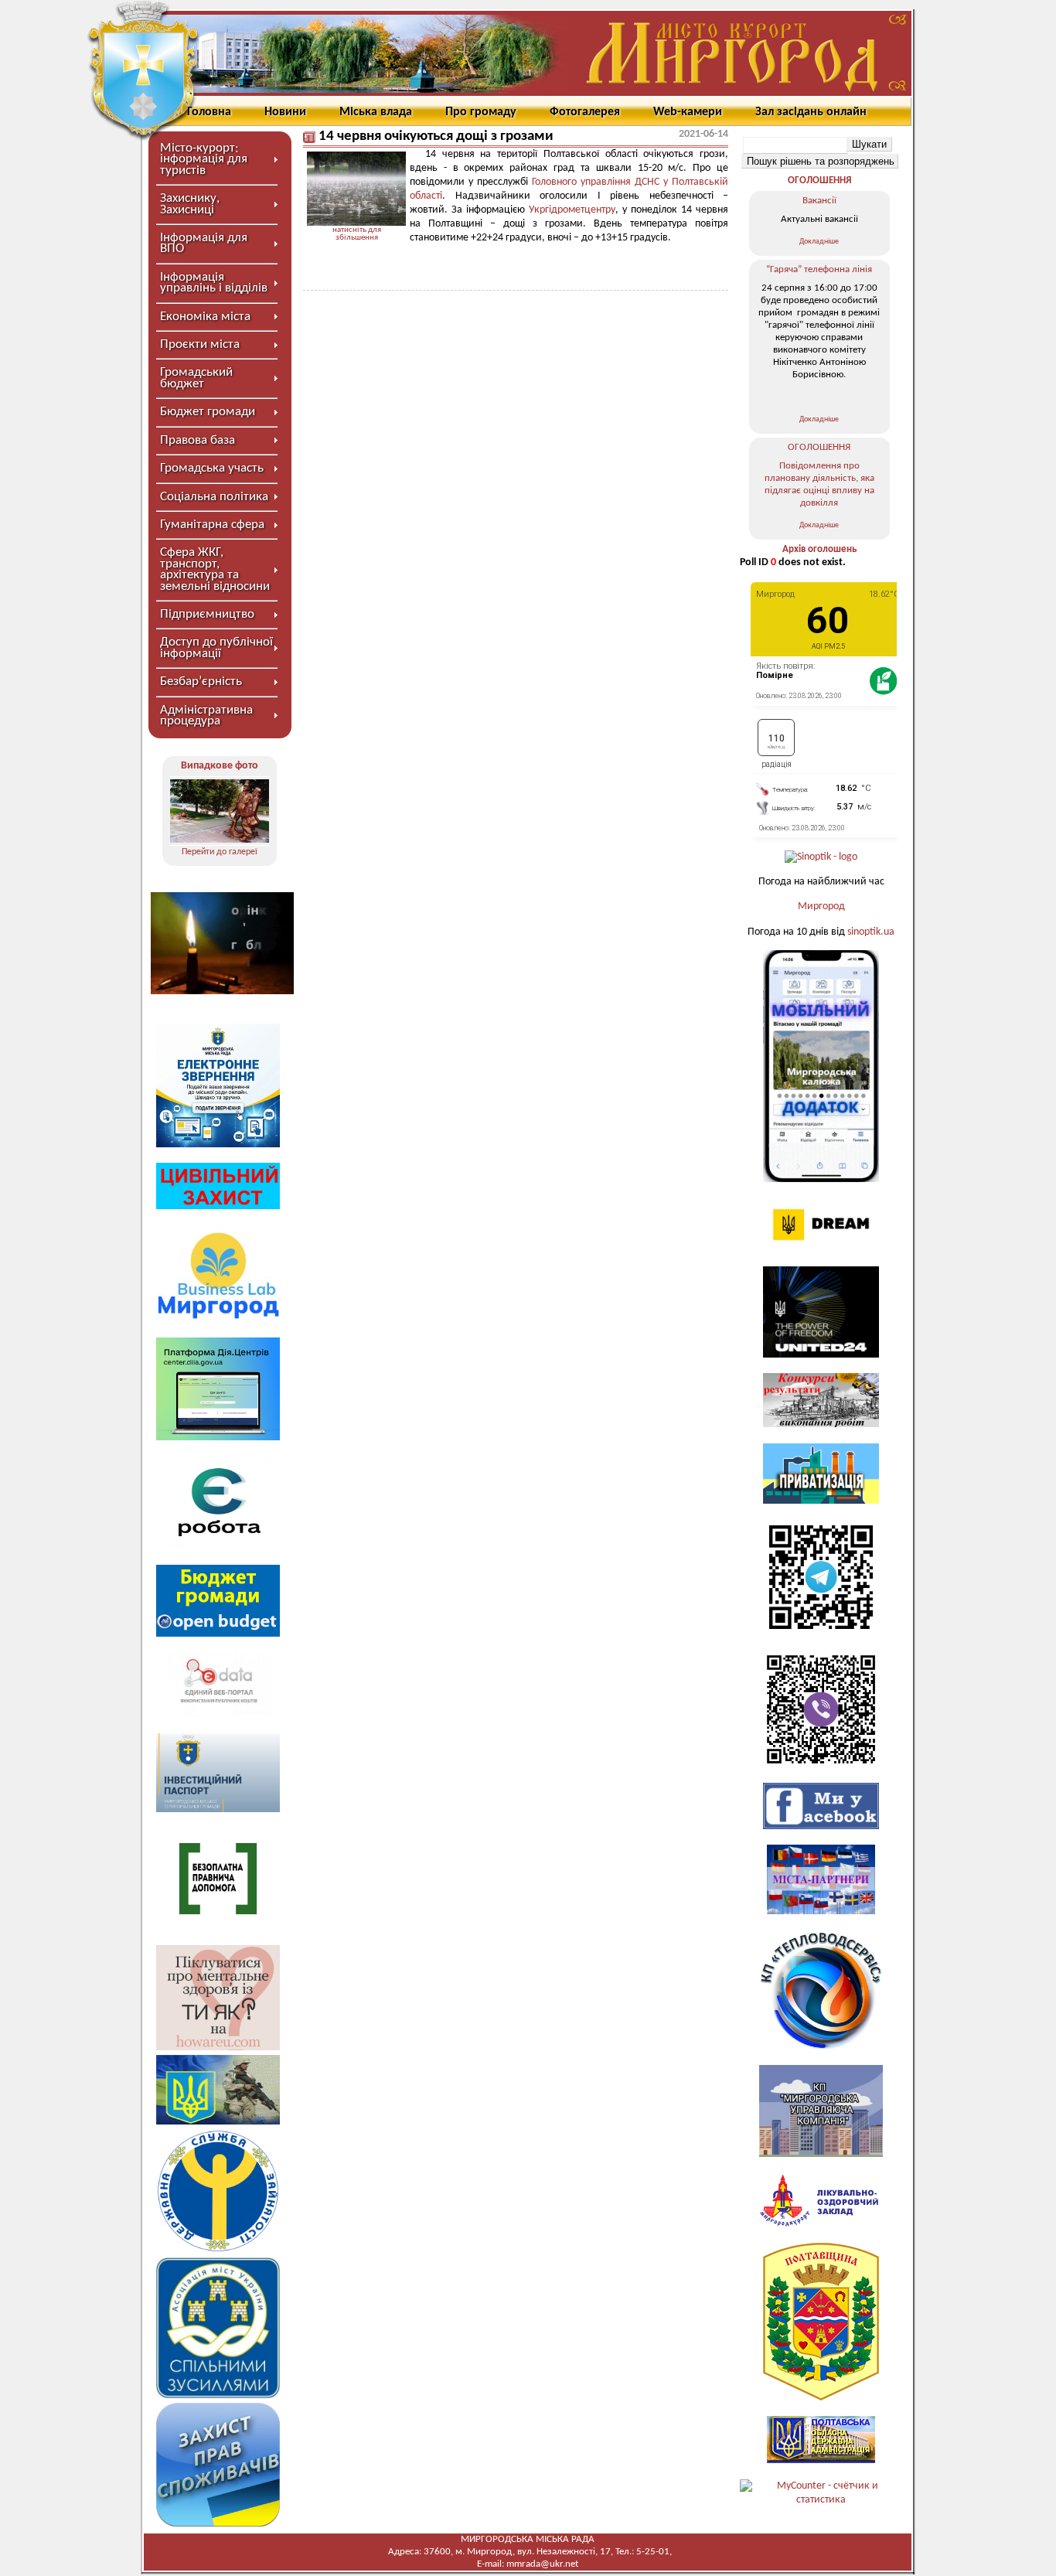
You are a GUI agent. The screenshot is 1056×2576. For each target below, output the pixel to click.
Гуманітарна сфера (212, 525)
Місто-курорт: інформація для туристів (204, 159)
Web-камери (688, 112)
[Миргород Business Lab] (218, 1319)
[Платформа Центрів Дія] (218, 1438)
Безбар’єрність (201, 681)
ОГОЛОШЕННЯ (819, 181)
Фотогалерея (585, 112)
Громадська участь (212, 468)
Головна (209, 112)
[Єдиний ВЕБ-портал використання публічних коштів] (218, 1715)
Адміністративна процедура (206, 716)
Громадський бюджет (196, 378)
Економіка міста (205, 317)
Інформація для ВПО (204, 243)
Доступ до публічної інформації (216, 647)
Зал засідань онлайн (811, 112)
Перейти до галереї (220, 852)
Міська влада (376, 112)
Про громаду (481, 112)
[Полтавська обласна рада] (821, 2398)
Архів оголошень (819, 549)
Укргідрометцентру (572, 210)
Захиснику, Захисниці (190, 204)
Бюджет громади (208, 412)
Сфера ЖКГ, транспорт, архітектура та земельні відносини (215, 569)
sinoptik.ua (871, 932)
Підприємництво (207, 614)
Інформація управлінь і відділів (214, 283)
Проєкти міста (200, 344)
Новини (285, 112)
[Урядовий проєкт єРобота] (218, 1546)
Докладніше (819, 242)
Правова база (198, 440)
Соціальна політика (214, 497)
